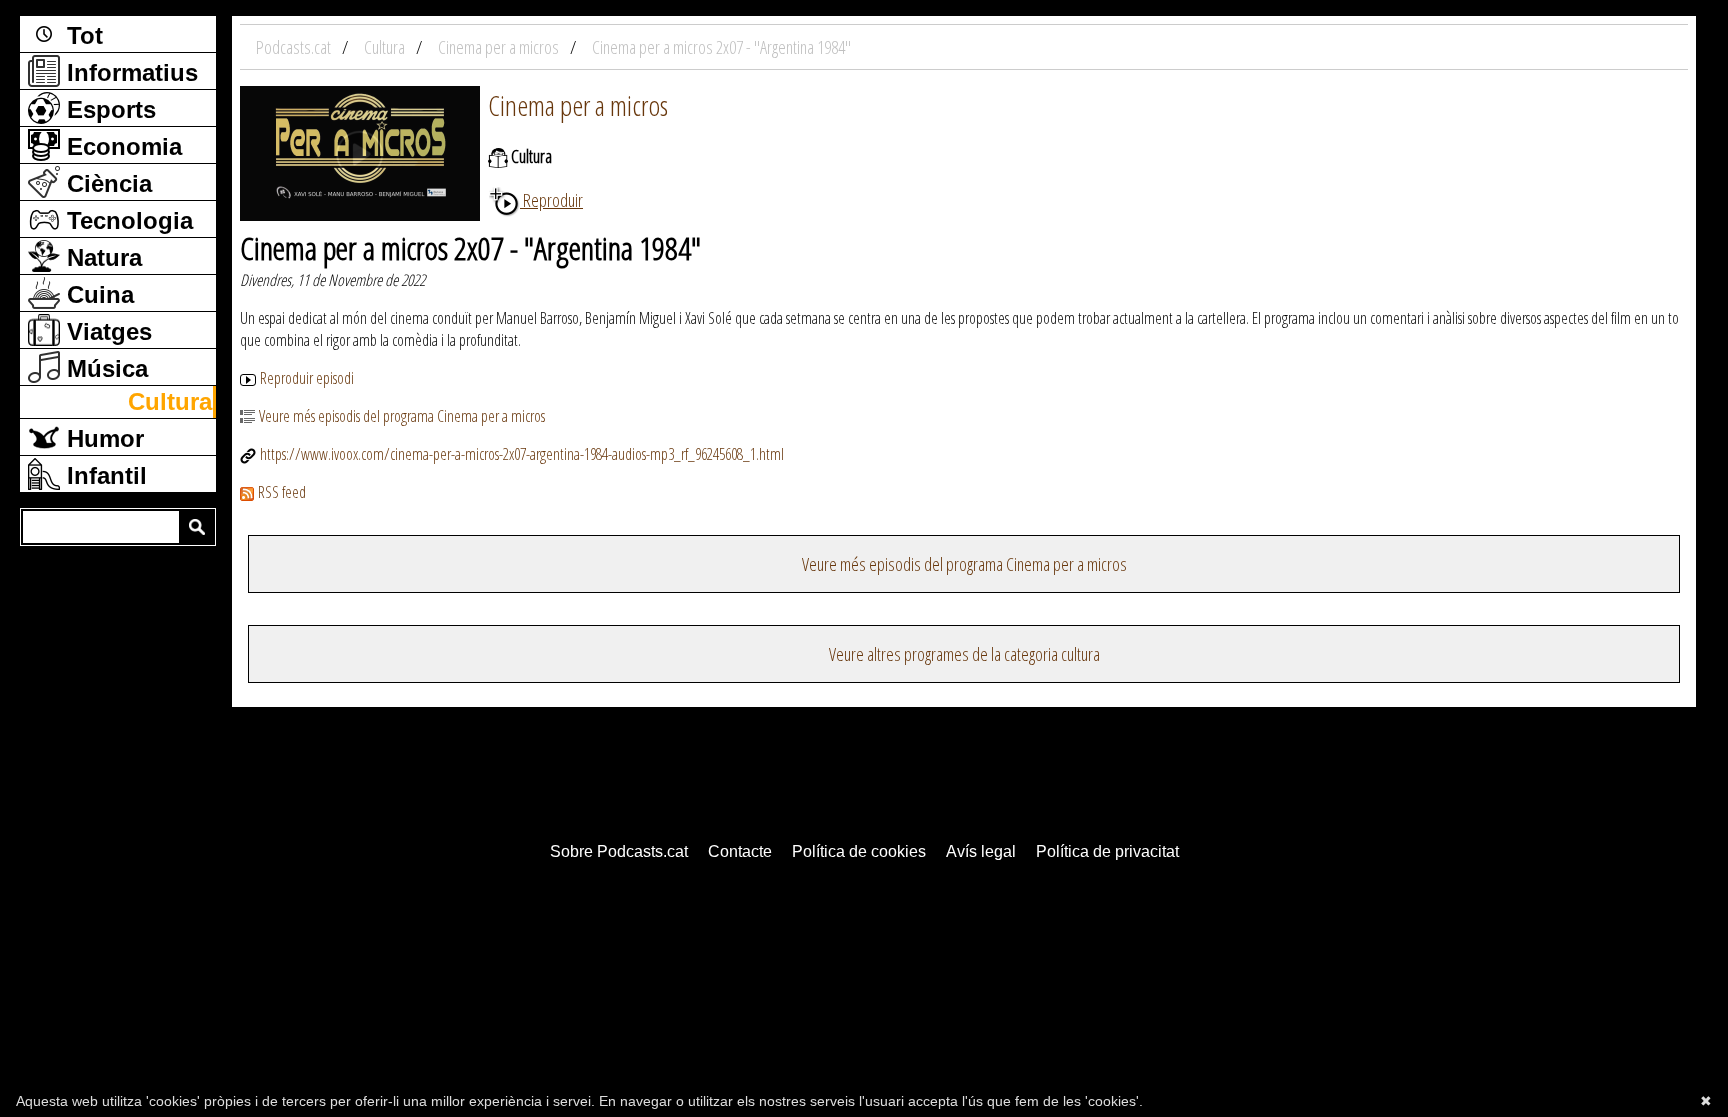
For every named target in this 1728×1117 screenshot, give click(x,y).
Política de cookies (859, 851)
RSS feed (282, 492)
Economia (121, 146)
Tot (81, 35)
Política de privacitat (1107, 851)
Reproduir (551, 200)
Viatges (106, 331)
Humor (102, 438)
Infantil (103, 475)
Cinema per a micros (578, 105)
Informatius (129, 72)
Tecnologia (126, 220)
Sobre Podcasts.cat (619, 851)
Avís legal (981, 851)
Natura (101, 257)
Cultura (170, 401)
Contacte (740, 851)
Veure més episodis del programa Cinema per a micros (402, 416)
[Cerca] (197, 527)
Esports (108, 109)
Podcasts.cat (295, 47)
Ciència (106, 183)
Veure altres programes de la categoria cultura (964, 654)
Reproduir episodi (307, 378)
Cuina (97, 294)
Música (104, 368)
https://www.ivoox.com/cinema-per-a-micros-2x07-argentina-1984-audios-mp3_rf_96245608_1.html (522, 454)
